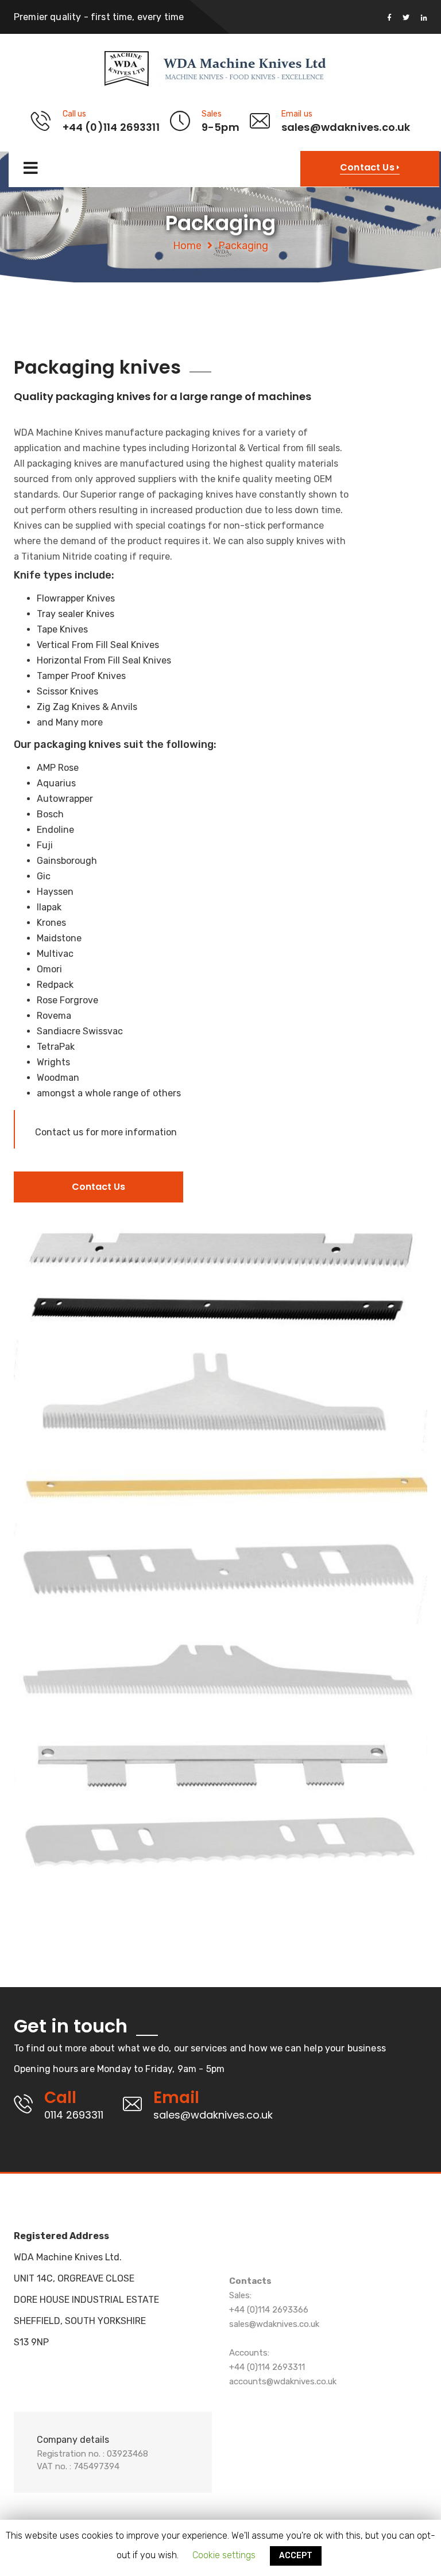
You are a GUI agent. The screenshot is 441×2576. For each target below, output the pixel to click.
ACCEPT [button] (296, 2556)
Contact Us (98, 1187)
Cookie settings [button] (224, 2555)
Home (187, 246)
